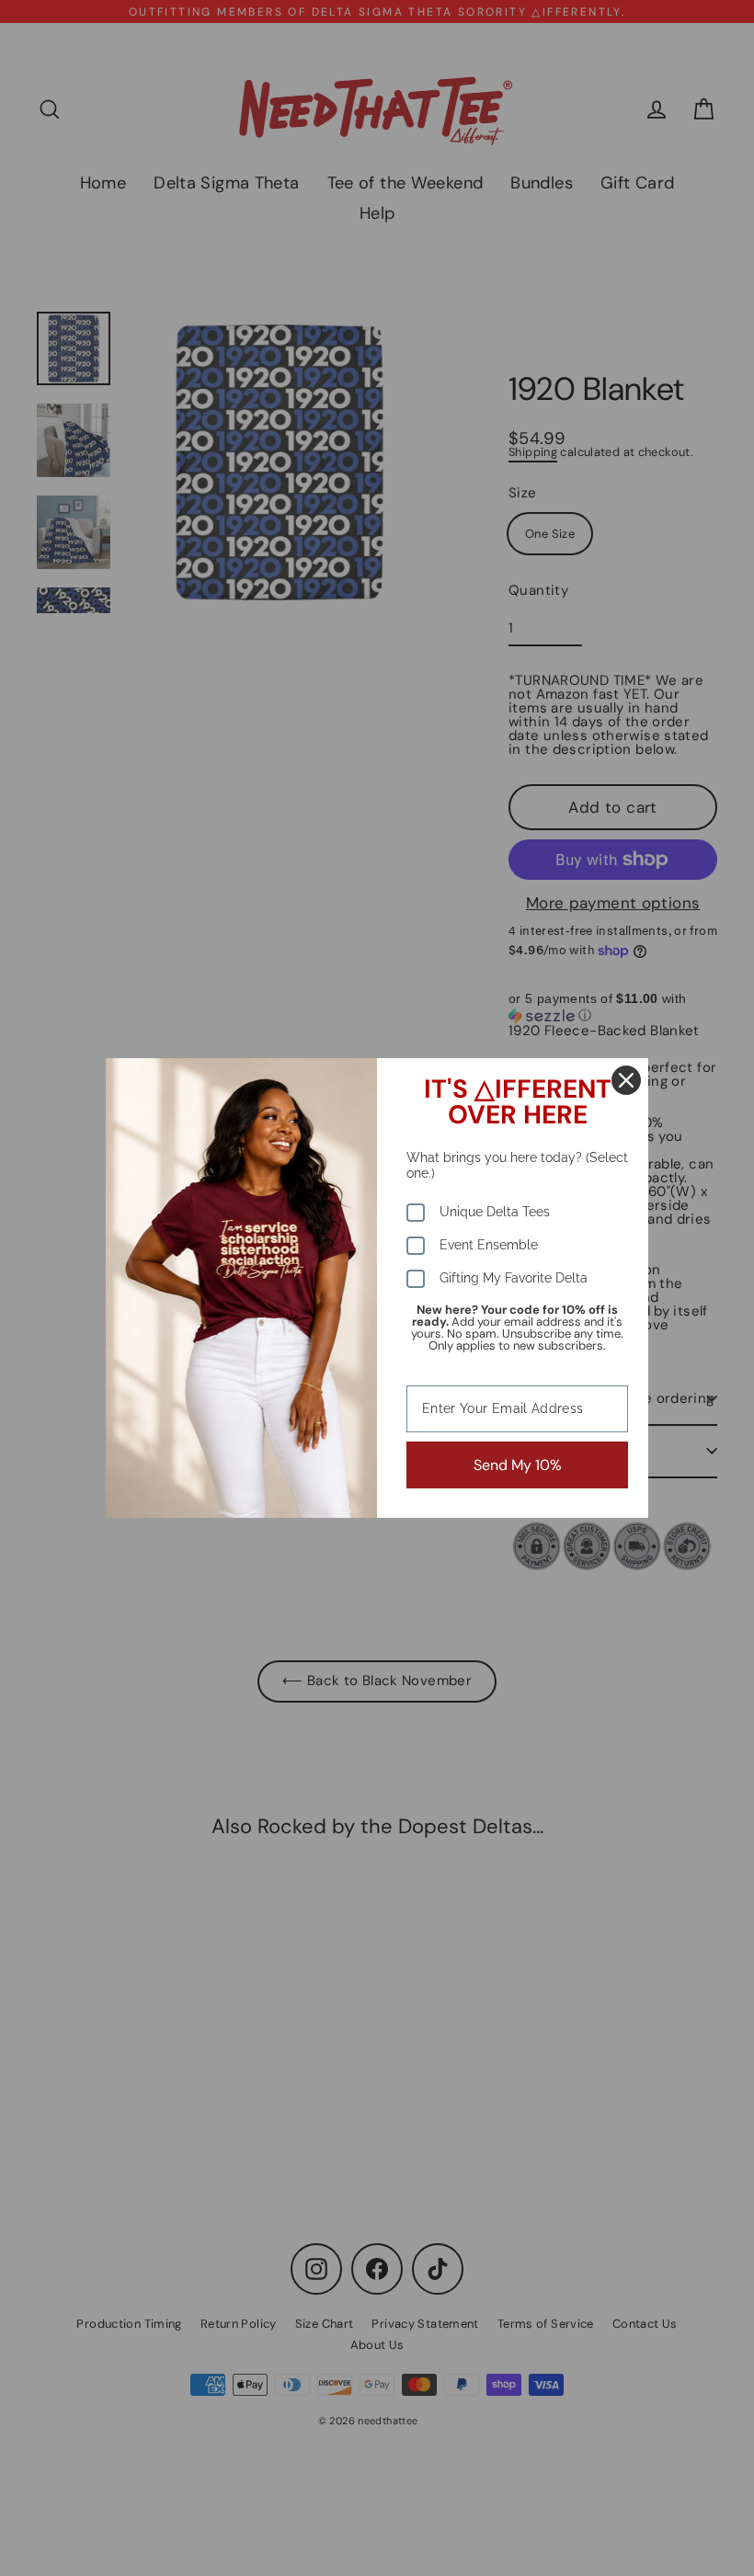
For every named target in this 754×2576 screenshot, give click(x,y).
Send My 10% (518, 1465)
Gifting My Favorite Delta (514, 1278)
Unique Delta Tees (495, 1212)
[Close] (626, 1080)
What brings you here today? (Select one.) (517, 1165)
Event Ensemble (489, 1245)
